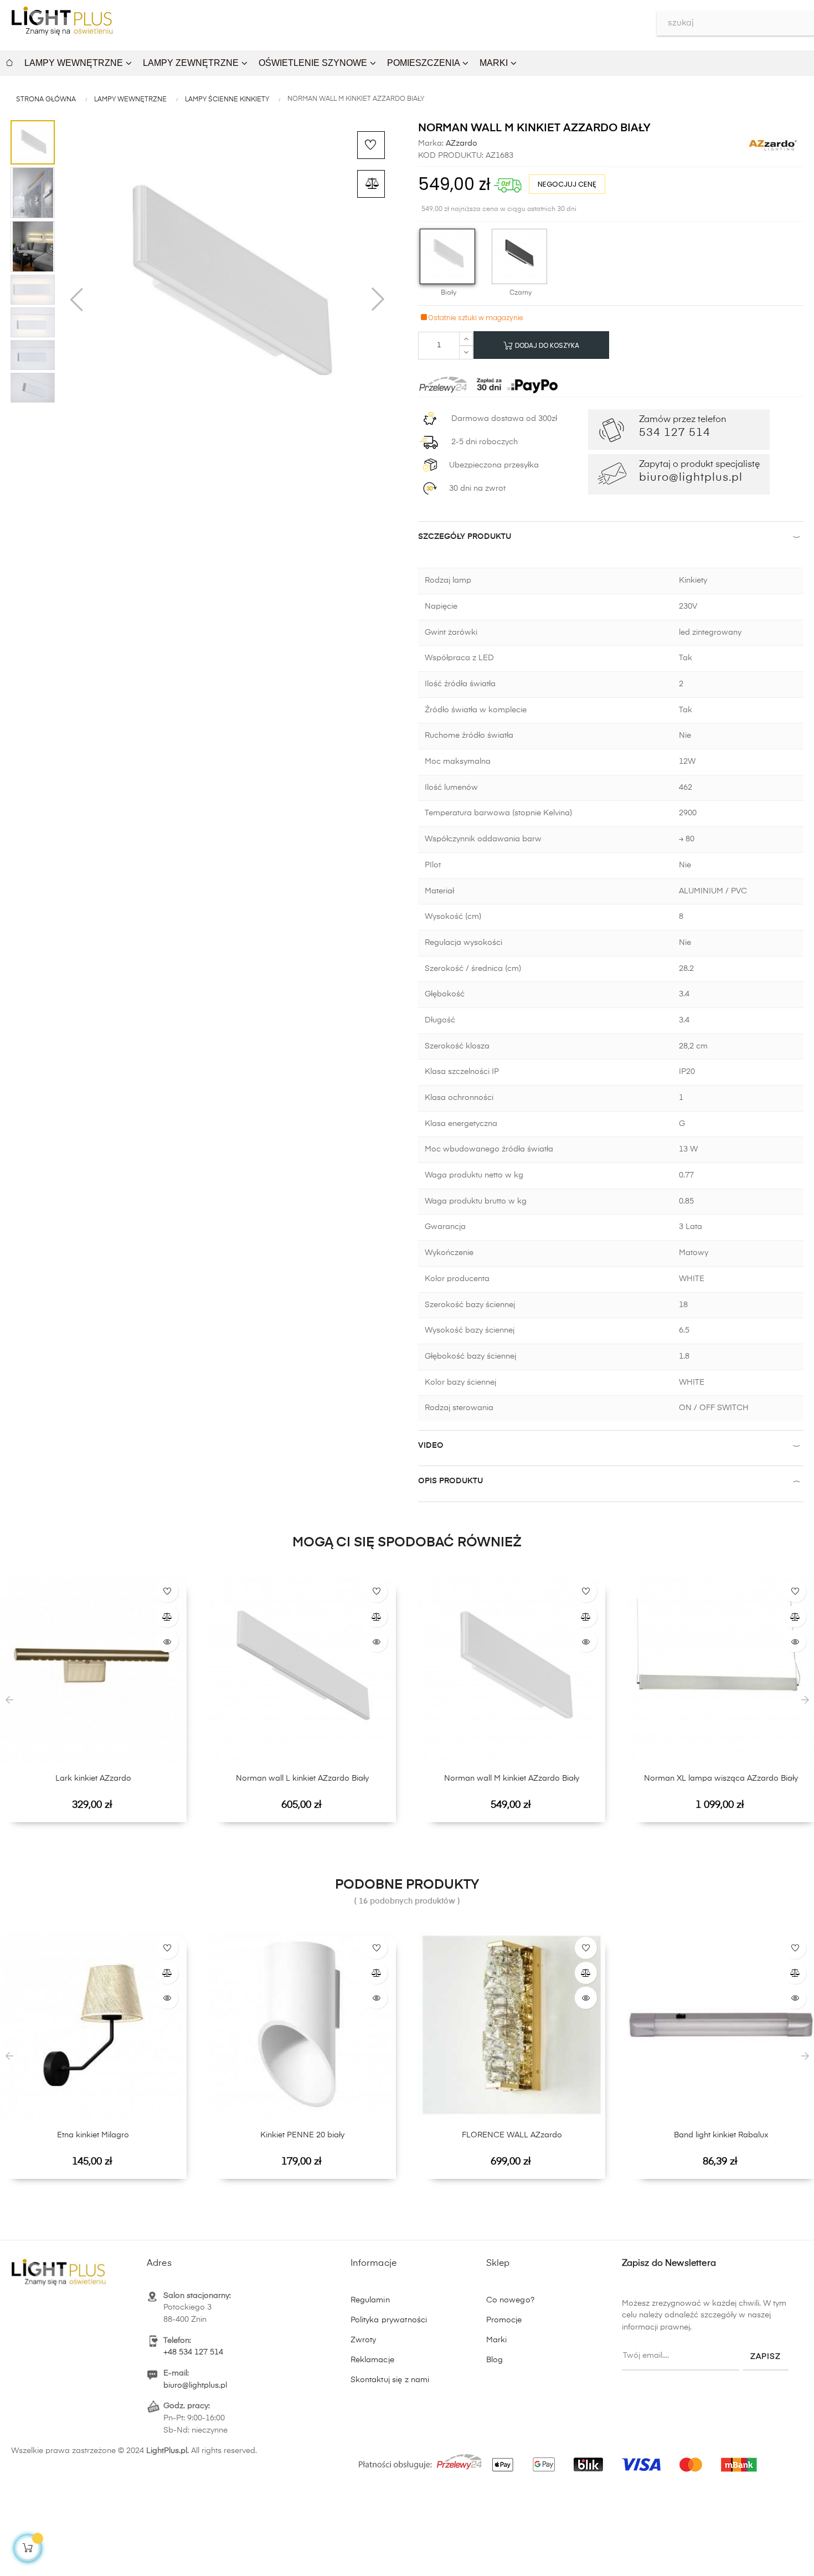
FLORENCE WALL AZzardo (512, 2135)
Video (431, 1446)
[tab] (611, 539)
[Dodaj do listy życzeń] (371, 145)
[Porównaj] (371, 184)
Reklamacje (372, 2360)
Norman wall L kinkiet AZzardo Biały (302, 1778)
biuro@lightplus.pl (195, 2385)
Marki (497, 2340)
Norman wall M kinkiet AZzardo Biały (512, 1778)
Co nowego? (510, 2300)
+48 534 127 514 (193, 2352)
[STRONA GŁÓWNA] (9, 61)
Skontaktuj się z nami (390, 2380)
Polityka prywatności (389, 2320)
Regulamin (370, 2300)
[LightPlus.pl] (560, 2459)
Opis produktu (450, 1481)
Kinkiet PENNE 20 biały (302, 2135)
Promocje (504, 2320)
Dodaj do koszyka (546, 345)
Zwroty (364, 2340)
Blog (495, 2360)
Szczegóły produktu (465, 537)
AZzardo (460, 143)
